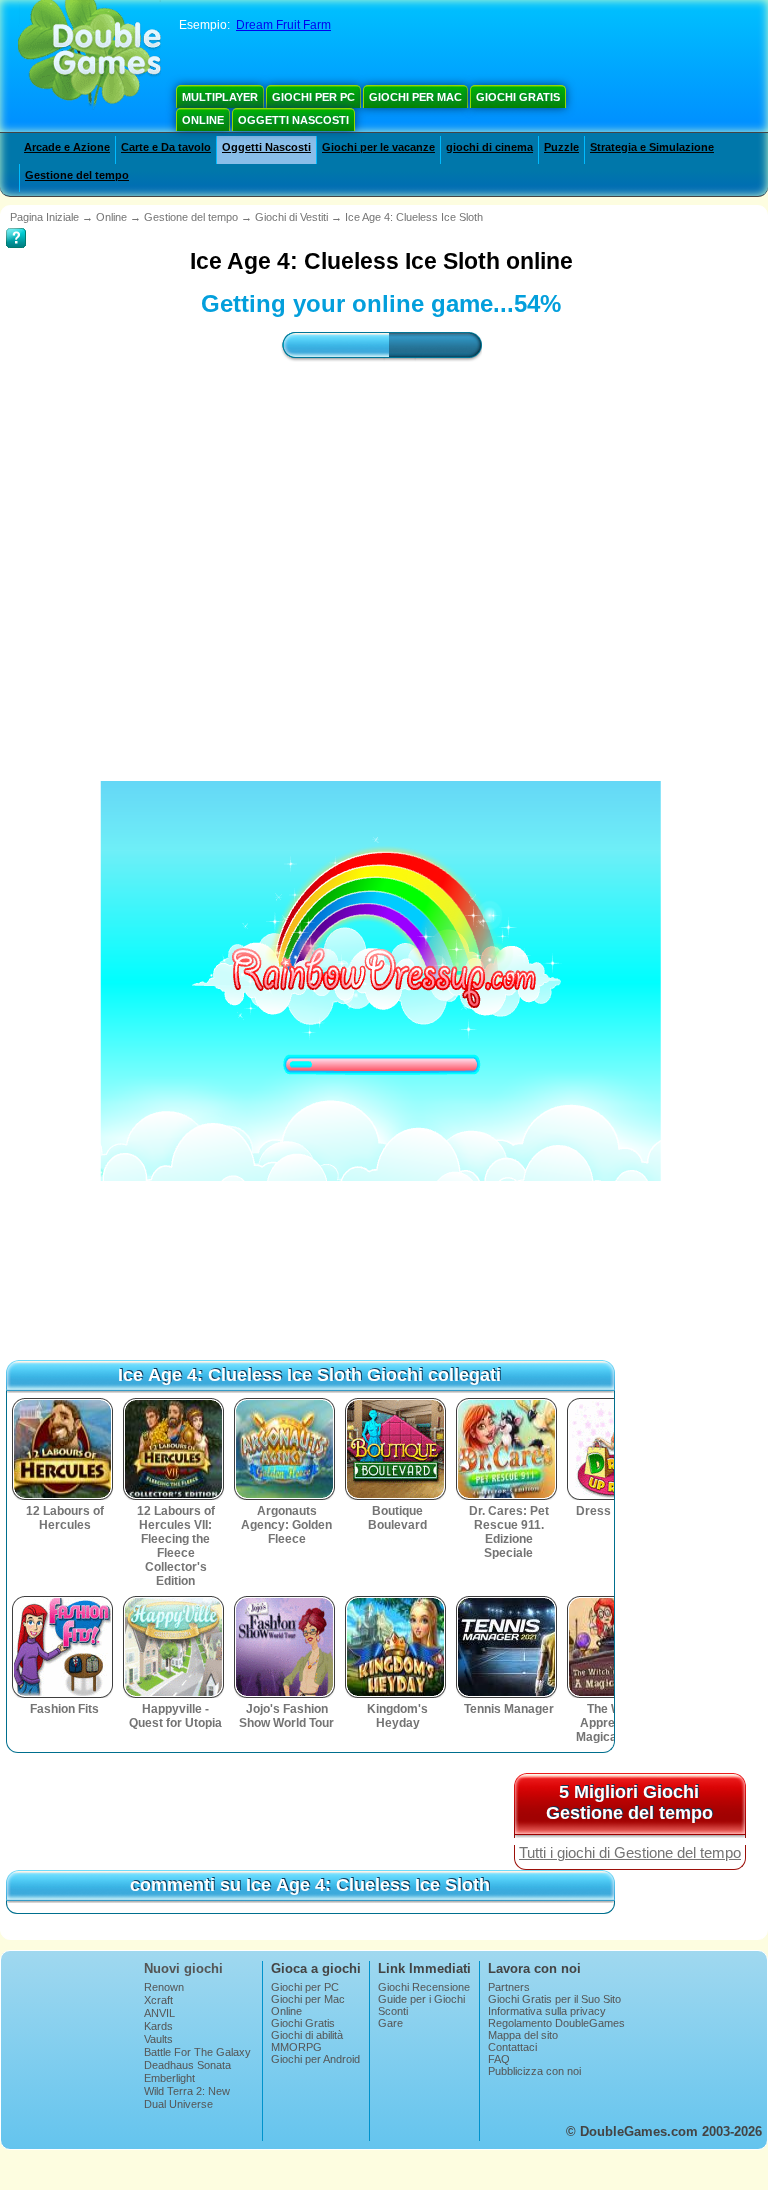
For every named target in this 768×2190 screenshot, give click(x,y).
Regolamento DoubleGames (556, 2023)
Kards (158, 2026)
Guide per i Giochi (421, 1999)
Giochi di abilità (307, 2035)
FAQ (499, 2059)
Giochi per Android (315, 2059)
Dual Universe (178, 2104)
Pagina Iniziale (44, 217)
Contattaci (512, 2047)
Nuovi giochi (183, 1968)
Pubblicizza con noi (534, 2071)
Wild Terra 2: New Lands (187, 2097)
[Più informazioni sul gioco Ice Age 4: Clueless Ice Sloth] (16, 224)
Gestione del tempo (77, 175)
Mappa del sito (523, 2035)
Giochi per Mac (415, 97)
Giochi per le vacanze (378, 147)
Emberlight (169, 2078)
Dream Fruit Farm (283, 25)
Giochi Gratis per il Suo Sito (554, 1999)
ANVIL (159, 2013)
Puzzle (561, 147)
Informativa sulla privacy (547, 2011)
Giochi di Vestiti (291, 217)
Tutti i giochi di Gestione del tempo (630, 1853)
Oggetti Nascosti (293, 120)
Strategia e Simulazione (652, 147)
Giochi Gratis (518, 97)
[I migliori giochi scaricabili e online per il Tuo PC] (89, 55)
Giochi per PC (313, 97)
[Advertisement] (370, 1273)
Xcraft (158, 2000)
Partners (509, 1987)
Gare (390, 2023)
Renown (164, 1987)
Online (203, 120)
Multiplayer (220, 97)
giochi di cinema (489, 147)
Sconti (393, 2011)
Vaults (158, 2039)
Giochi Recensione (424, 1987)
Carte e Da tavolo (166, 147)
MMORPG (296, 2047)
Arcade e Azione (67, 147)
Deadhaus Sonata (187, 2065)
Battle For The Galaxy (197, 2052)
